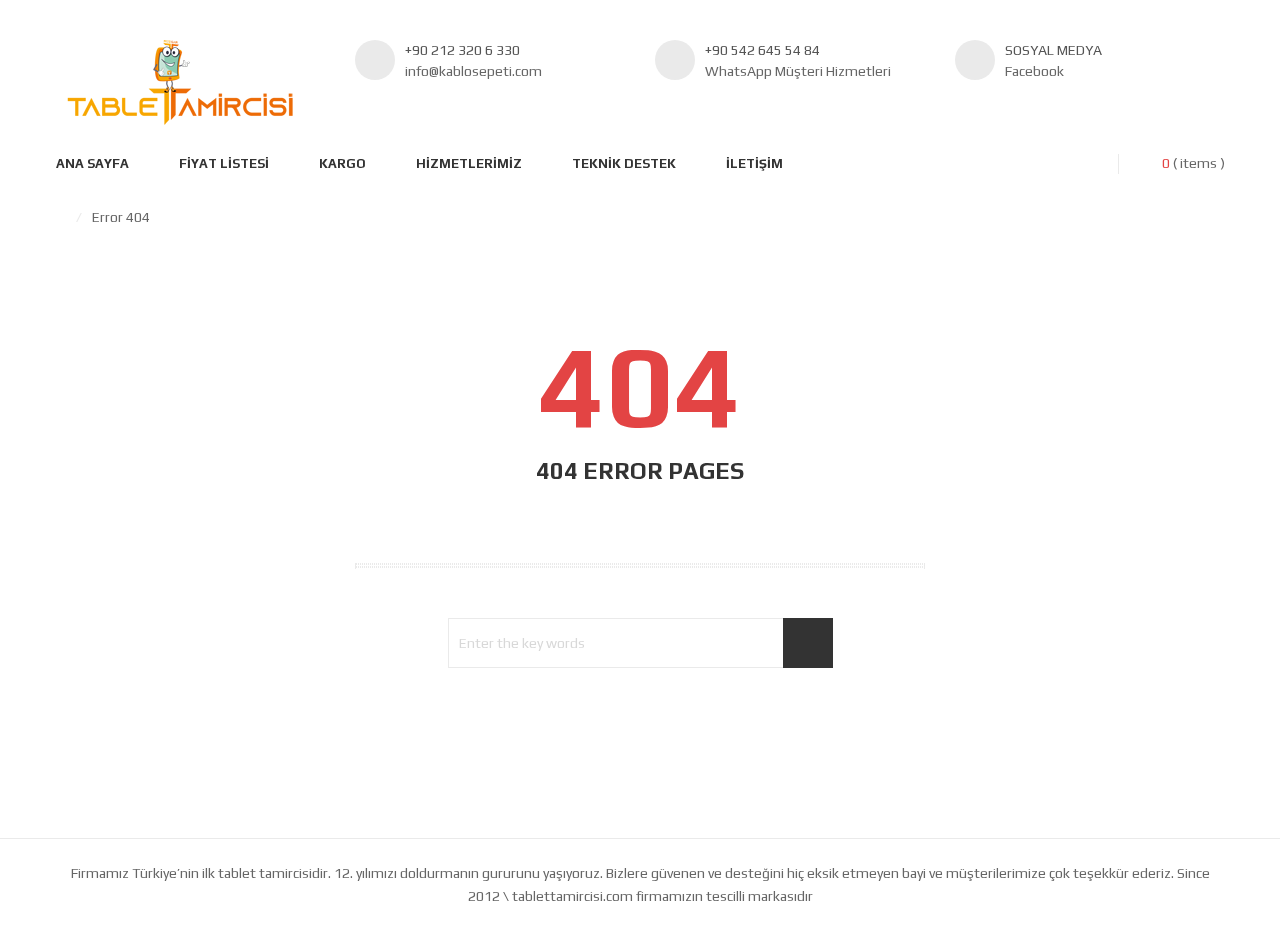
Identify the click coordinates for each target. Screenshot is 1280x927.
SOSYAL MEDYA (1053, 50)
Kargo (342, 163)
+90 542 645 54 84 (762, 50)
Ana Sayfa (92, 163)
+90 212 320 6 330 (462, 50)
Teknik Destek (624, 163)
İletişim (754, 163)
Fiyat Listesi (224, 163)
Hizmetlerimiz (469, 163)
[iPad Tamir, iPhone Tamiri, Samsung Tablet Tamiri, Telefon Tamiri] (180, 82)
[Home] (60, 217)
